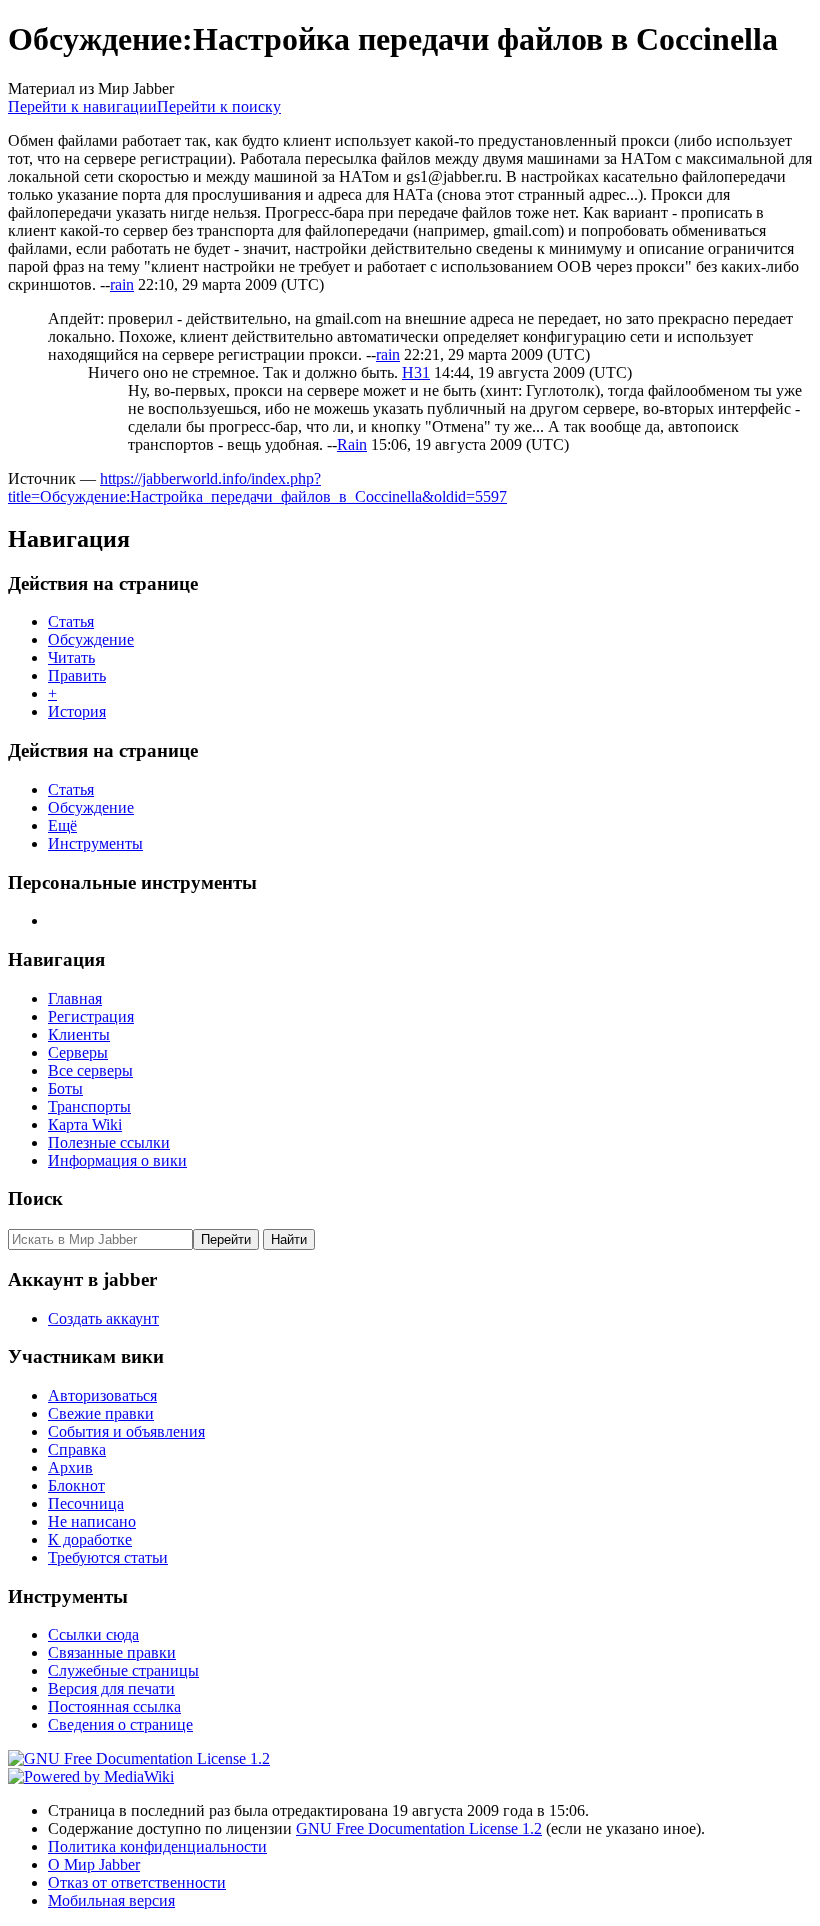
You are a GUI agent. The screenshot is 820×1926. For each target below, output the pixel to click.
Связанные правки (112, 1652)
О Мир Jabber (94, 1864)
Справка (77, 1449)
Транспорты (89, 1106)
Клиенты (79, 1034)
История (77, 711)
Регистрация (91, 1016)
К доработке (90, 1539)
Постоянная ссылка (114, 1706)
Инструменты (95, 843)
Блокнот (76, 1485)
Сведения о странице (120, 1724)
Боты (65, 1088)
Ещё (62, 825)
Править (77, 675)
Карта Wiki (85, 1124)
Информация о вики (117, 1160)
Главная (75, 998)
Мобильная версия (111, 1900)
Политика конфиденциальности (157, 1846)
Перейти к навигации (82, 106)
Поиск (35, 1198)
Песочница (86, 1503)
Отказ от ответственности (137, 1882)
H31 (416, 372)
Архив (70, 1467)
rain (122, 284)
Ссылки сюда (93, 1634)
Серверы (78, 1052)
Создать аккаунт (103, 1318)
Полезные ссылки (109, 1142)
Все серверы (90, 1070)
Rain (352, 444)
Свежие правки (101, 1413)
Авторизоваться (102, 1395)
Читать (71, 657)
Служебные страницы (123, 1670)
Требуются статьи (108, 1557)
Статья (71, 621)
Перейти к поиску (219, 106)
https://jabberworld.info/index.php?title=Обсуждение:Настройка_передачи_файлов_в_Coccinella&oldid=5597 (257, 487)
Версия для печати (111, 1688)
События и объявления (126, 1431)
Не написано (92, 1521)
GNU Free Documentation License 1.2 (419, 1828)
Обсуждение (91, 639)
